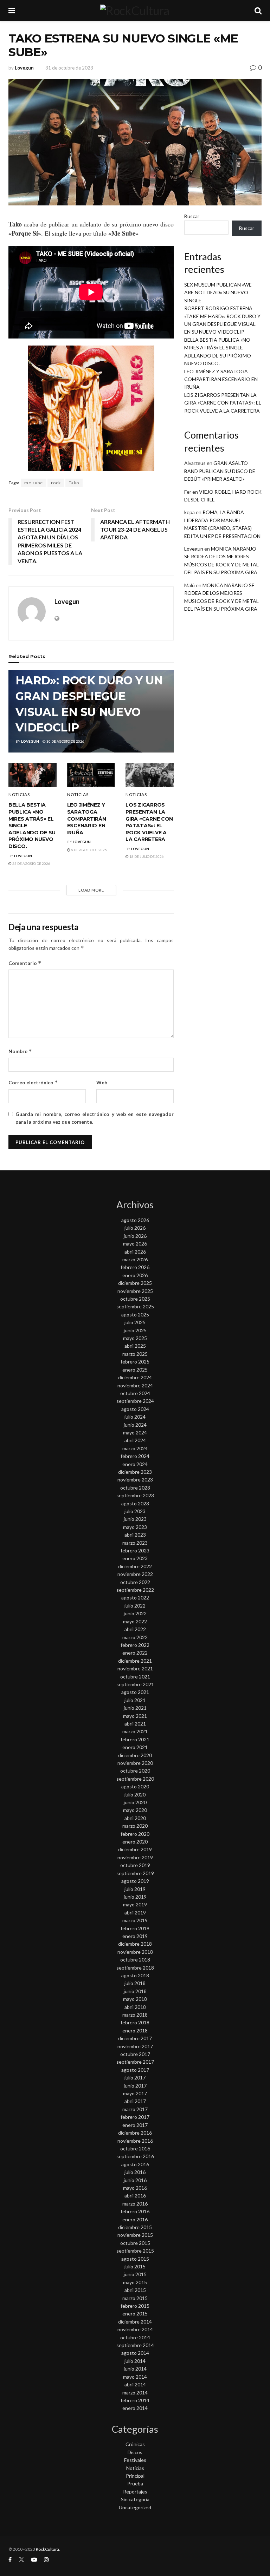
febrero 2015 (135, 2306)
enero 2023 (135, 1558)
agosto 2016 (135, 2164)
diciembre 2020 (135, 1755)
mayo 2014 (135, 2377)
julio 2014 (135, 2361)
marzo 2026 (135, 1259)
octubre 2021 (135, 1677)
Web (102, 1082)
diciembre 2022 (135, 1566)
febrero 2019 (135, 1928)
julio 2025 (135, 1322)
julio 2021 (135, 1700)
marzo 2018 (135, 2015)
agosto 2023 (135, 1503)
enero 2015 (135, 2314)
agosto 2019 (135, 1881)
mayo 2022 (135, 1621)
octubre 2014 (135, 2337)
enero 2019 (135, 1936)
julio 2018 (135, 1983)
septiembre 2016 (135, 2156)
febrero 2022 (135, 1645)
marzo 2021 (135, 1731)
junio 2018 (135, 1991)
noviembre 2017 (135, 2046)
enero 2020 (135, 1842)
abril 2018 (135, 2007)
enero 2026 (135, 1275)
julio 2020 (135, 1795)
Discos (135, 2452)
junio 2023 (135, 1519)
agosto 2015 (135, 2259)
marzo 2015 (135, 2298)
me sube (34, 483)
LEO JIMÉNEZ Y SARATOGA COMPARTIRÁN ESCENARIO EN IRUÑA (87, 819)
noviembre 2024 (135, 1385)
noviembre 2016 (135, 2141)
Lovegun (24, 68)
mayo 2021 (135, 1716)
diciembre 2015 (135, 2227)
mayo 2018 (135, 1999)
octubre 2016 (135, 2148)
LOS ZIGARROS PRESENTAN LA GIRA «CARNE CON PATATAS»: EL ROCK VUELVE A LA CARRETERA (149, 822)
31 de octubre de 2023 (69, 68)
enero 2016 (135, 2219)
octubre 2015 (135, 2243)
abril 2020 (135, 1818)
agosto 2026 (135, 1220)
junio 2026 (135, 1236)
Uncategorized (135, 2507)
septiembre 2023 (135, 1495)
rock (56, 483)
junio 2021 (135, 1708)
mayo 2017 (135, 2093)
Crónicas (135, 2444)
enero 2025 (135, 1370)
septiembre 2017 (135, 2062)
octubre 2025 (135, 1299)
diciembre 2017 (135, 2038)
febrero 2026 (135, 1267)
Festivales (135, 2460)
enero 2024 (135, 1464)
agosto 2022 (135, 1598)
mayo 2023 (135, 1527)
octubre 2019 (135, 1865)
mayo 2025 (135, 1338)
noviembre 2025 (135, 1291)
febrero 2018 (135, 2022)
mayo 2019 (135, 1904)
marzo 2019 (135, 1920)
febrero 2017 (135, 2117)
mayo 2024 (135, 1432)
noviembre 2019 (135, 1857)
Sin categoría (135, 2499)
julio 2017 (135, 2078)
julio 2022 (135, 1606)
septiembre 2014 (135, 2345)
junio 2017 (135, 2086)
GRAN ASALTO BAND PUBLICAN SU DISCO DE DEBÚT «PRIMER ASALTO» (220, 471)
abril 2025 (135, 1346)
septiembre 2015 (135, 2251)
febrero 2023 (135, 1550)
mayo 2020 (135, 1810)
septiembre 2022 (135, 1590)
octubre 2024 (135, 1393)
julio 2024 (135, 1417)
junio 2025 (135, 1330)
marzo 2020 (135, 1826)
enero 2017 (135, 2125)
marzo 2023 (135, 1543)
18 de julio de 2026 (146, 856)
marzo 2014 (135, 2393)
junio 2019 (135, 1897)
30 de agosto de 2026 (65, 741)
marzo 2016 (135, 2204)
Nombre (20, 1051)
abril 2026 (135, 1252)
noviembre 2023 (135, 1480)
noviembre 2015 (135, 2235)
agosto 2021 (135, 1692)
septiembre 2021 (135, 1684)
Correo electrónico (33, 1082)
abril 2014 (135, 2384)
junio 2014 (135, 2369)
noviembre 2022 (135, 1574)
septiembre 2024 (135, 1401)
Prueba (135, 2483)
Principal (135, 2476)
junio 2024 (135, 1425)
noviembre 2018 (135, 1952)
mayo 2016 (135, 2188)
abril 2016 (135, 2196)
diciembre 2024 (135, 1377)
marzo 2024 (135, 1448)
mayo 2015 (135, 2282)
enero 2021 (135, 1747)
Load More (91, 890)
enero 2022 (135, 1653)
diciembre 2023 (135, 1472)
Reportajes (135, 2492)
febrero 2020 (135, 1834)
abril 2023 (135, 1535)
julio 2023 (135, 1511)
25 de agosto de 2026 (31, 863)
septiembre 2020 (135, 1779)
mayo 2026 (135, 1244)
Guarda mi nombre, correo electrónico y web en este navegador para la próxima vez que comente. (95, 1118)
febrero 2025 (135, 1362)
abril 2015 (135, 2290)
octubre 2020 (135, 1771)
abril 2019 (135, 1913)
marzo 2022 (135, 1637)
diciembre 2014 (135, 2322)
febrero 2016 (135, 2211)
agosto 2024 (135, 1409)
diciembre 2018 (135, 1944)
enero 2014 (135, 2408)
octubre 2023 (135, 1488)
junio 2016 (135, 2180)
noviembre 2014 (135, 2329)
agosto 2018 (135, 1975)
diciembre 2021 (135, 1661)
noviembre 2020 (135, 1763)
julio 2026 (135, 1228)
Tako (74, 483)
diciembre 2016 (135, 2133)
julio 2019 (135, 1889)
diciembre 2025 (135, 1283)
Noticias (19, 795)
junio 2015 (135, 2274)
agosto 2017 (135, 2070)
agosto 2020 (135, 1786)
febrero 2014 (135, 2400)
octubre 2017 (135, 2054)
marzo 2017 (135, 2109)
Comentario (25, 963)
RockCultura (47, 2549)
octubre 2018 (135, 1960)
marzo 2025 (135, 1354)
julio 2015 (135, 2266)
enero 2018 (135, 2030)
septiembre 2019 (135, 1873)
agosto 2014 (135, 2353)
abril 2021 (135, 1724)
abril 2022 (135, 1629)
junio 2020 (135, 1802)
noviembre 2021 (135, 1668)
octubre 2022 (135, 1582)
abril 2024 (135, 1440)
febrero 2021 (135, 1739)
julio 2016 (135, 2172)
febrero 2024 (135, 1456)
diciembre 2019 (135, 1849)
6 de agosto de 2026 (89, 850)
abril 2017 (135, 2101)
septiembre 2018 (135, 1968)
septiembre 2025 (135, 1306)
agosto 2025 (135, 1315)
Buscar (192, 216)
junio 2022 (135, 1613)
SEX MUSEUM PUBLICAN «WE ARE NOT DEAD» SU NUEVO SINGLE (218, 293)
